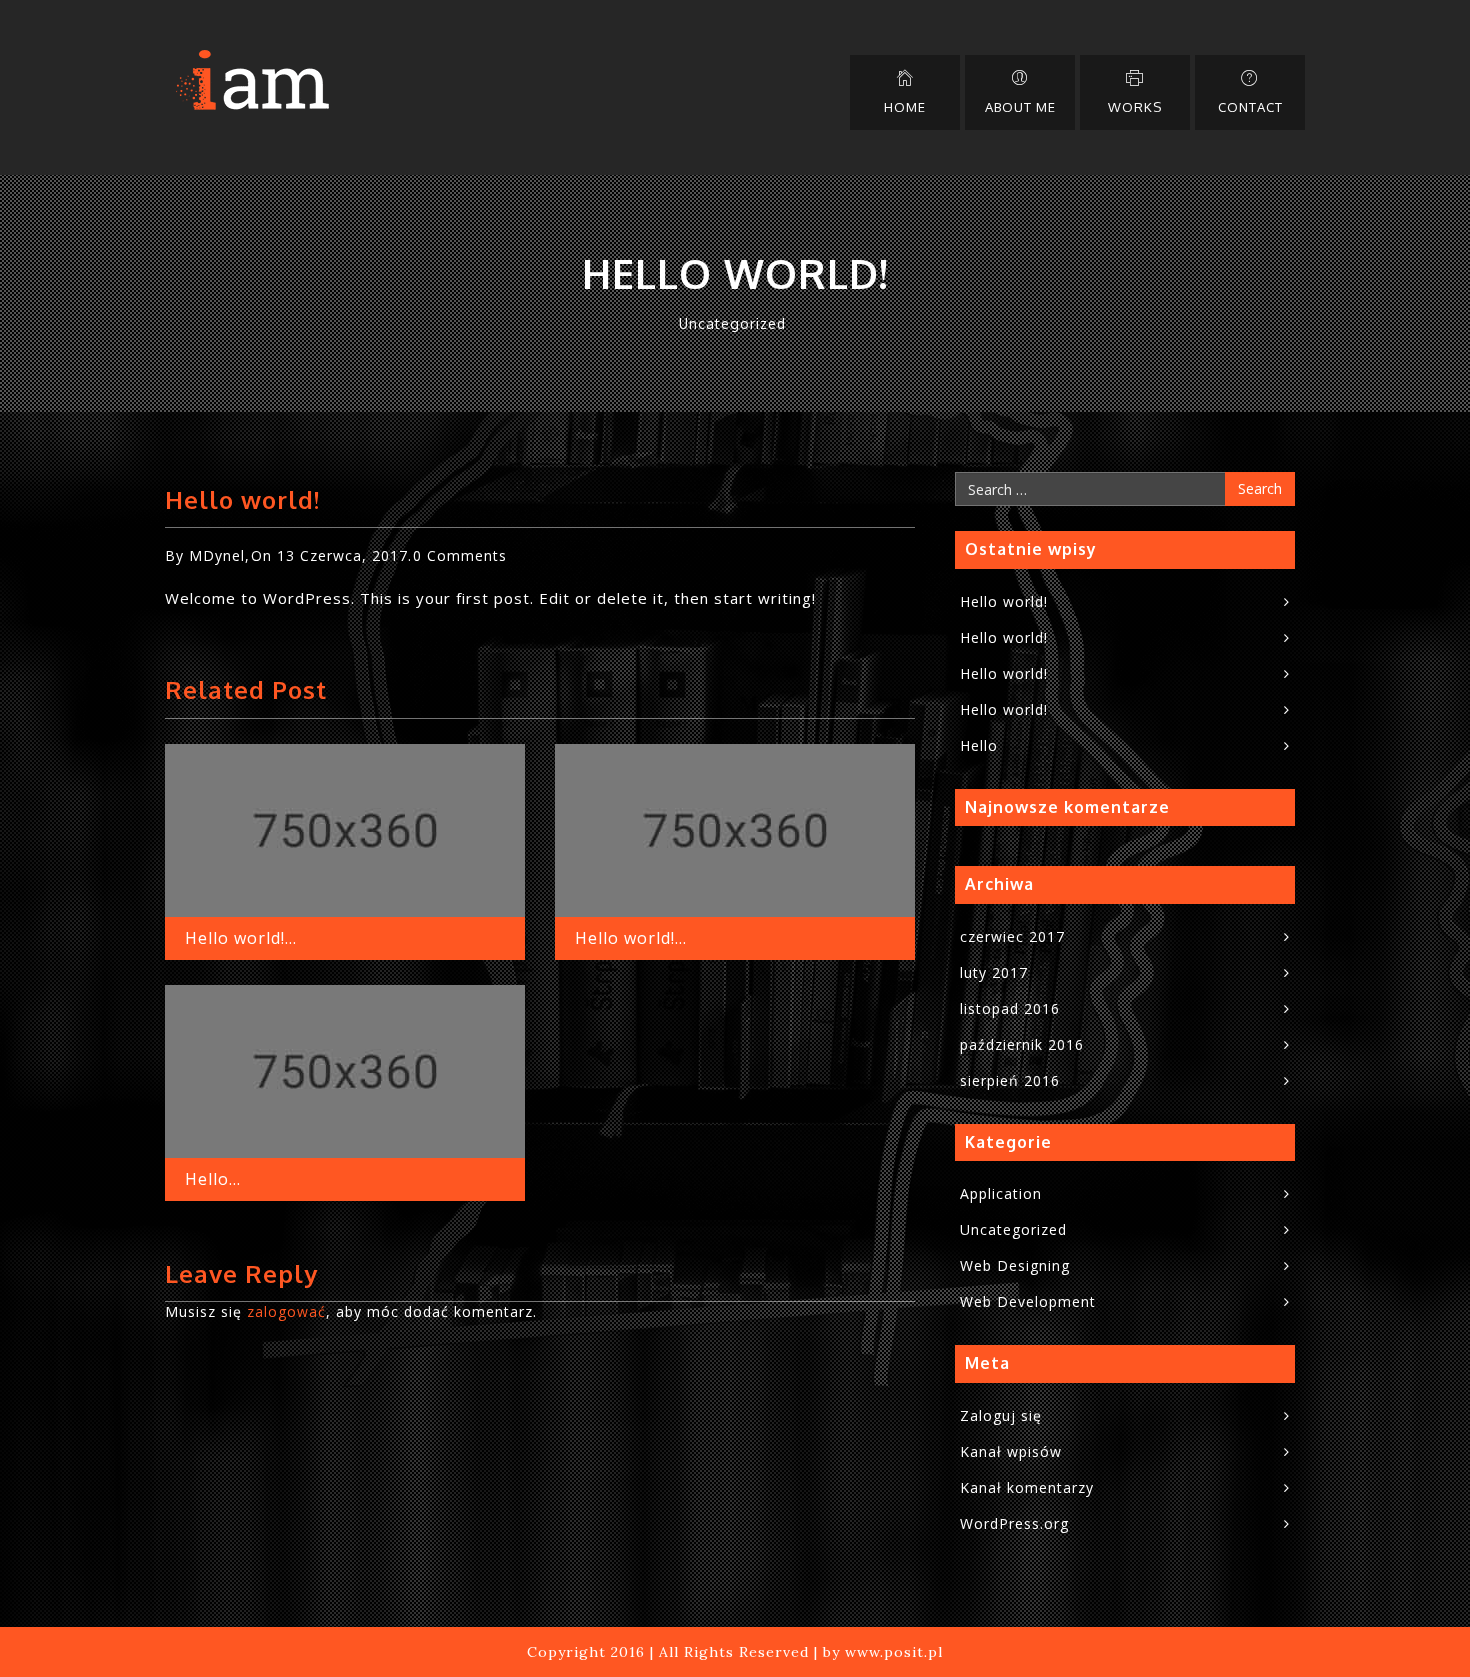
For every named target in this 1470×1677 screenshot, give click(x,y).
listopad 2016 (1010, 1008)
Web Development (1028, 1301)
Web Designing (1015, 1265)
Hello (979, 745)
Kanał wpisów (1011, 1451)
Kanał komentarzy (1027, 1487)
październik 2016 (1022, 1044)
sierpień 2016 (1010, 1080)
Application (1001, 1193)
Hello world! (1004, 601)
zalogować (286, 1311)
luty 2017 (994, 972)
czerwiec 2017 (1012, 936)
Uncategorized (732, 323)
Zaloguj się (1001, 1415)
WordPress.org (1014, 1523)
